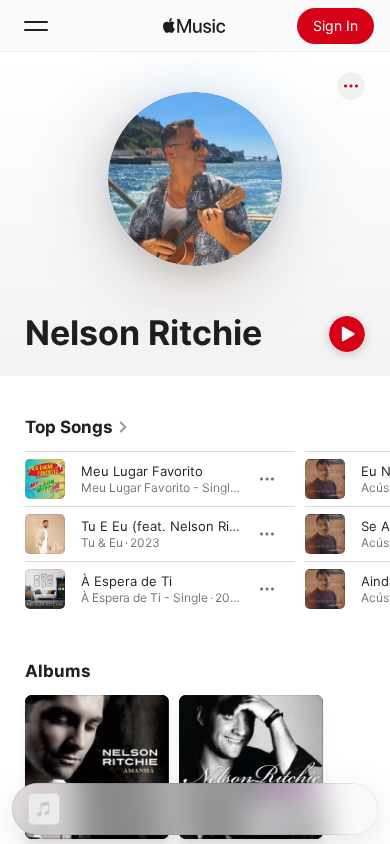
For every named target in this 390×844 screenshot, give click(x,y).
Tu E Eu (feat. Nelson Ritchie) (173, 526)
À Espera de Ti (126, 581)
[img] (194, 26)
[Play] (347, 334)
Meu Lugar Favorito (142, 471)
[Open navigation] (36, 26)
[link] (77, 427)
